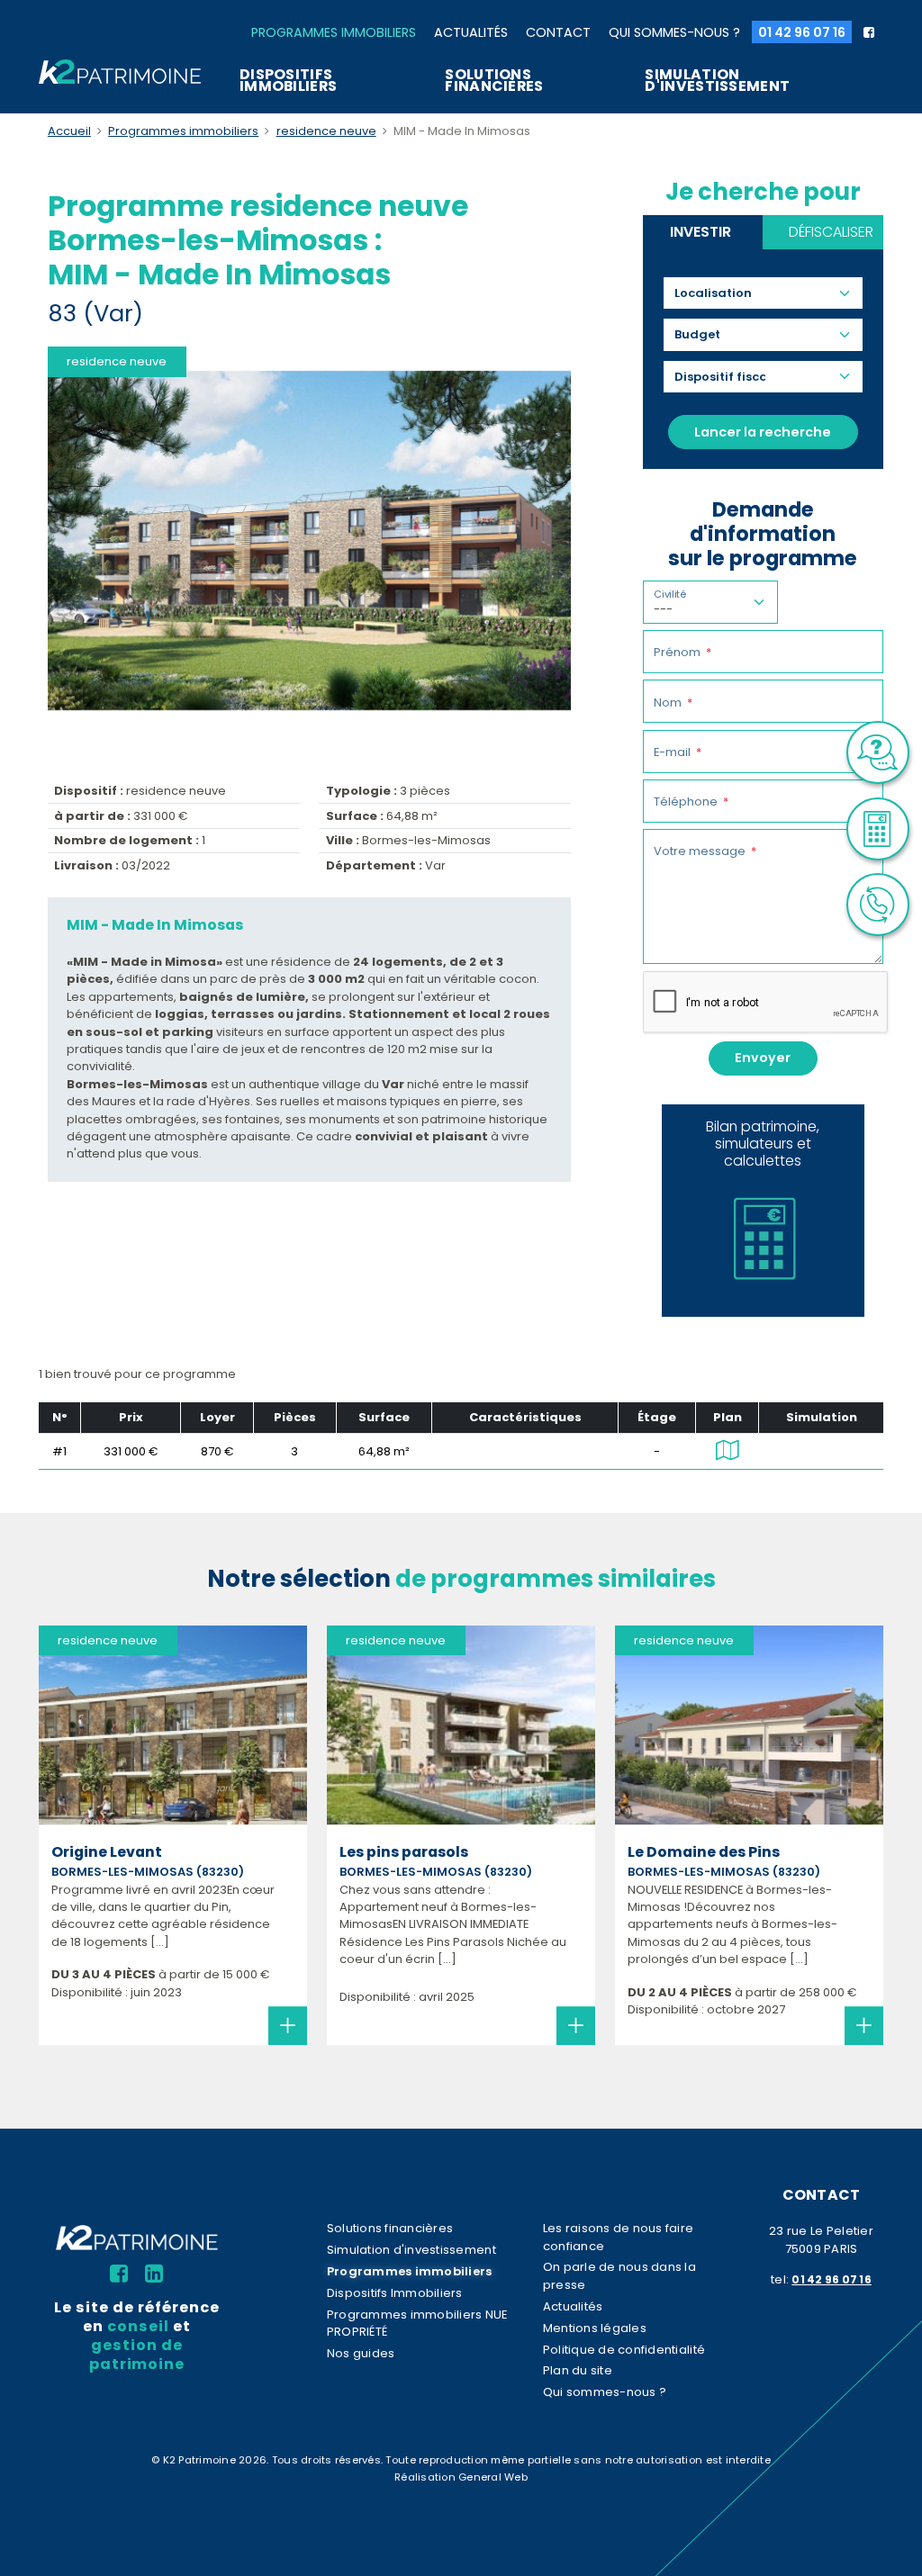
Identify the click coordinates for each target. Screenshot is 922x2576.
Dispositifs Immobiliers (288, 80)
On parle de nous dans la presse (619, 2275)
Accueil (69, 131)
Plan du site (578, 2370)
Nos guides (361, 2353)
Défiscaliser (831, 232)
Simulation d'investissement (717, 80)
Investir (701, 232)
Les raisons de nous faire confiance (618, 2237)
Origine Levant (107, 1852)
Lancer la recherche (763, 432)
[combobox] (720, 293)
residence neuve (326, 131)
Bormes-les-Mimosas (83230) (148, 1872)
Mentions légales (595, 2328)
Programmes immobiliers (334, 32)
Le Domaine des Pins (704, 1852)
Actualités (471, 32)
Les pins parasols (404, 1852)
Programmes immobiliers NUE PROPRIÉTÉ (417, 2323)
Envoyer (763, 1058)
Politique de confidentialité (624, 2350)
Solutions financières (494, 80)
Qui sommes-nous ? (674, 32)
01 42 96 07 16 (802, 32)
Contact (558, 32)
